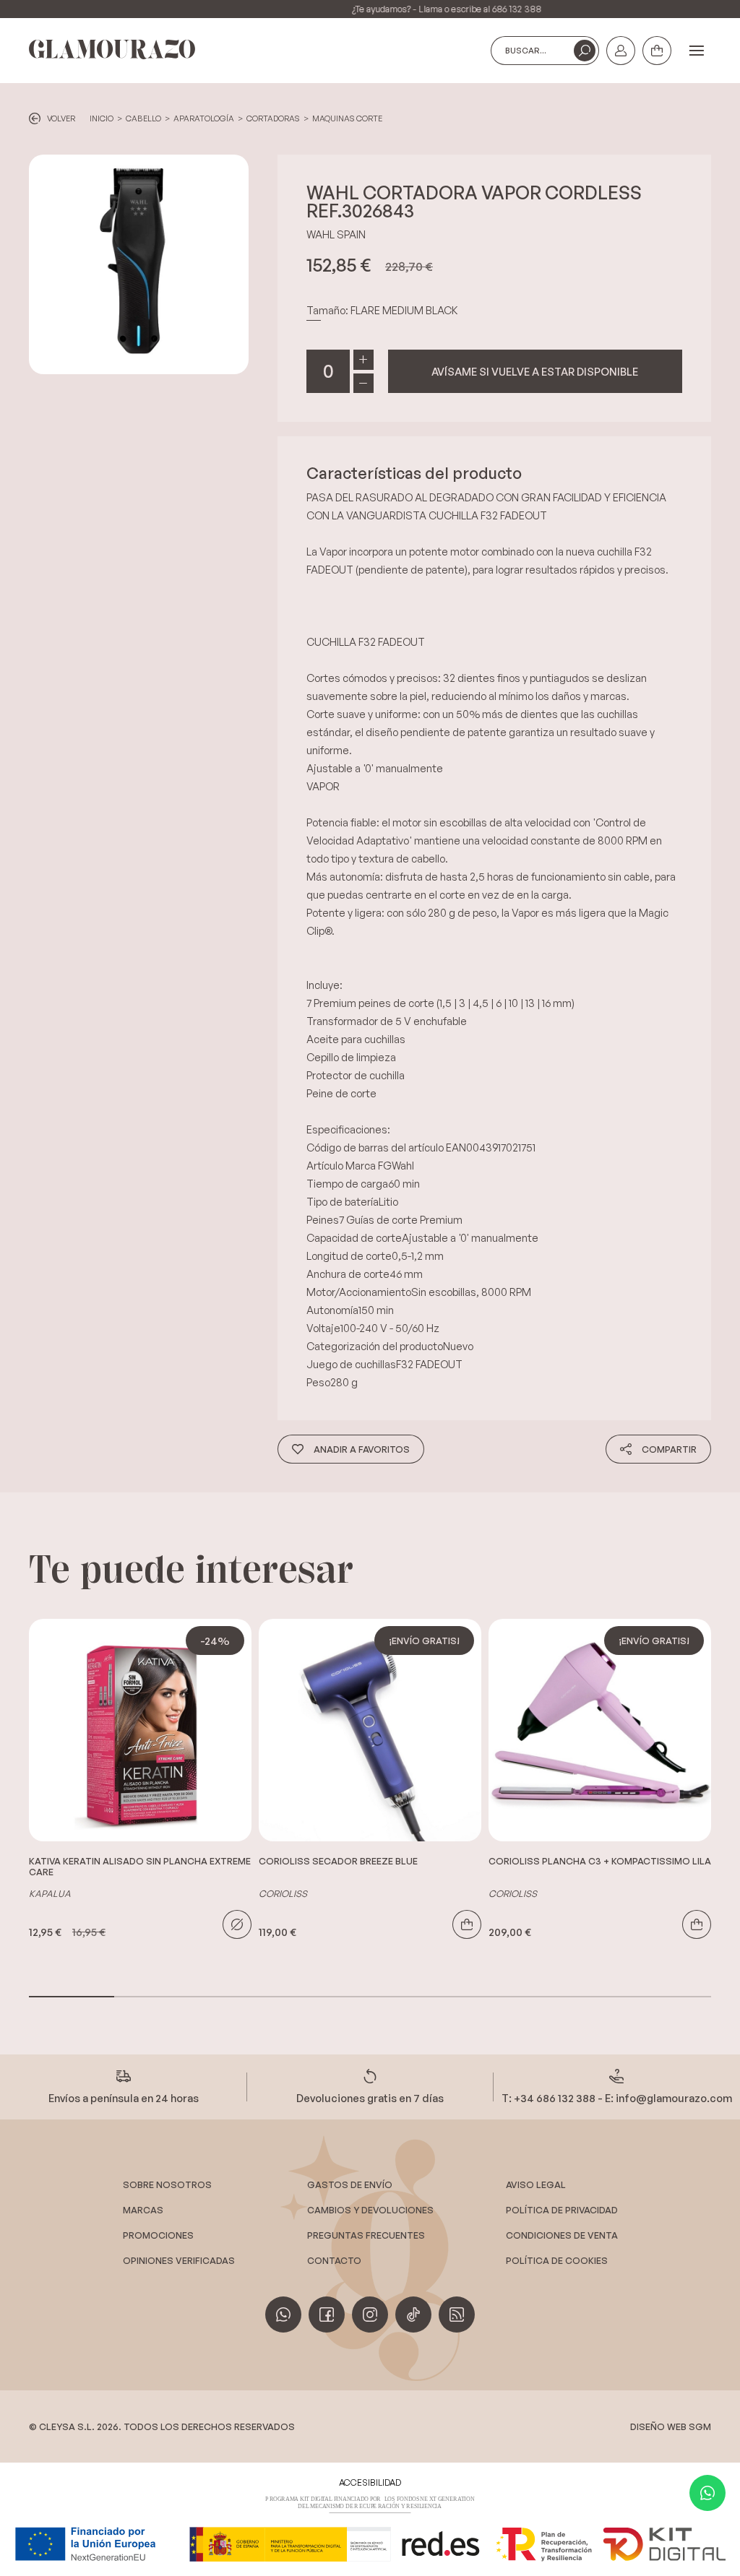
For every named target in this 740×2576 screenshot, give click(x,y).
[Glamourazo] (112, 50)
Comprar (467, 1924)
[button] (585, 51)
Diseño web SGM (671, 2426)
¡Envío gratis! (424, 1641)
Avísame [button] (535, 371)
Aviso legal (536, 2184)
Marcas (143, 2210)
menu (697, 51)
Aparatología (204, 118)
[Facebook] (327, 2314)
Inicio (102, 118)
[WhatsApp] (707, 2493)
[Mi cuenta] (621, 51)
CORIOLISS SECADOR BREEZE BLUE (338, 1861)
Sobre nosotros (167, 2184)
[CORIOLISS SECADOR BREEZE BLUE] (370, 1730)
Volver (61, 118)
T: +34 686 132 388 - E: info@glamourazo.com (617, 2098)
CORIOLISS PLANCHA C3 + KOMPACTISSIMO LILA (600, 1861)
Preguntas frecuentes (366, 2235)
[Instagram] (370, 2314)
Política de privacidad (562, 2210)
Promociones (158, 2235)
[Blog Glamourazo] (457, 2314)
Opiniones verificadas (179, 2260)
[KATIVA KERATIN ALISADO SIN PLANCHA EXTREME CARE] (140, 1730)
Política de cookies (557, 2260)
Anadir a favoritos (362, 1449)
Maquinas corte (347, 118)
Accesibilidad (370, 2482)
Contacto (334, 2260)
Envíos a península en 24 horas (124, 2098)
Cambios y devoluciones (370, 2210)
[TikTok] (413, 2314)
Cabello (143, 118)
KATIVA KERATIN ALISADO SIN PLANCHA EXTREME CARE (140, 1867)
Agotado (237, 1924)
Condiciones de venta (562, 2235)
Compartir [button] (669, 1449)
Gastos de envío (350, 2184)
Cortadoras (273, 118)
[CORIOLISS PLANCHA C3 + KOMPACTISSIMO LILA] (600, 1730)
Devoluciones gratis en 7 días (370, 2098)
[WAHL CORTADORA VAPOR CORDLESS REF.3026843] (139, 264)
